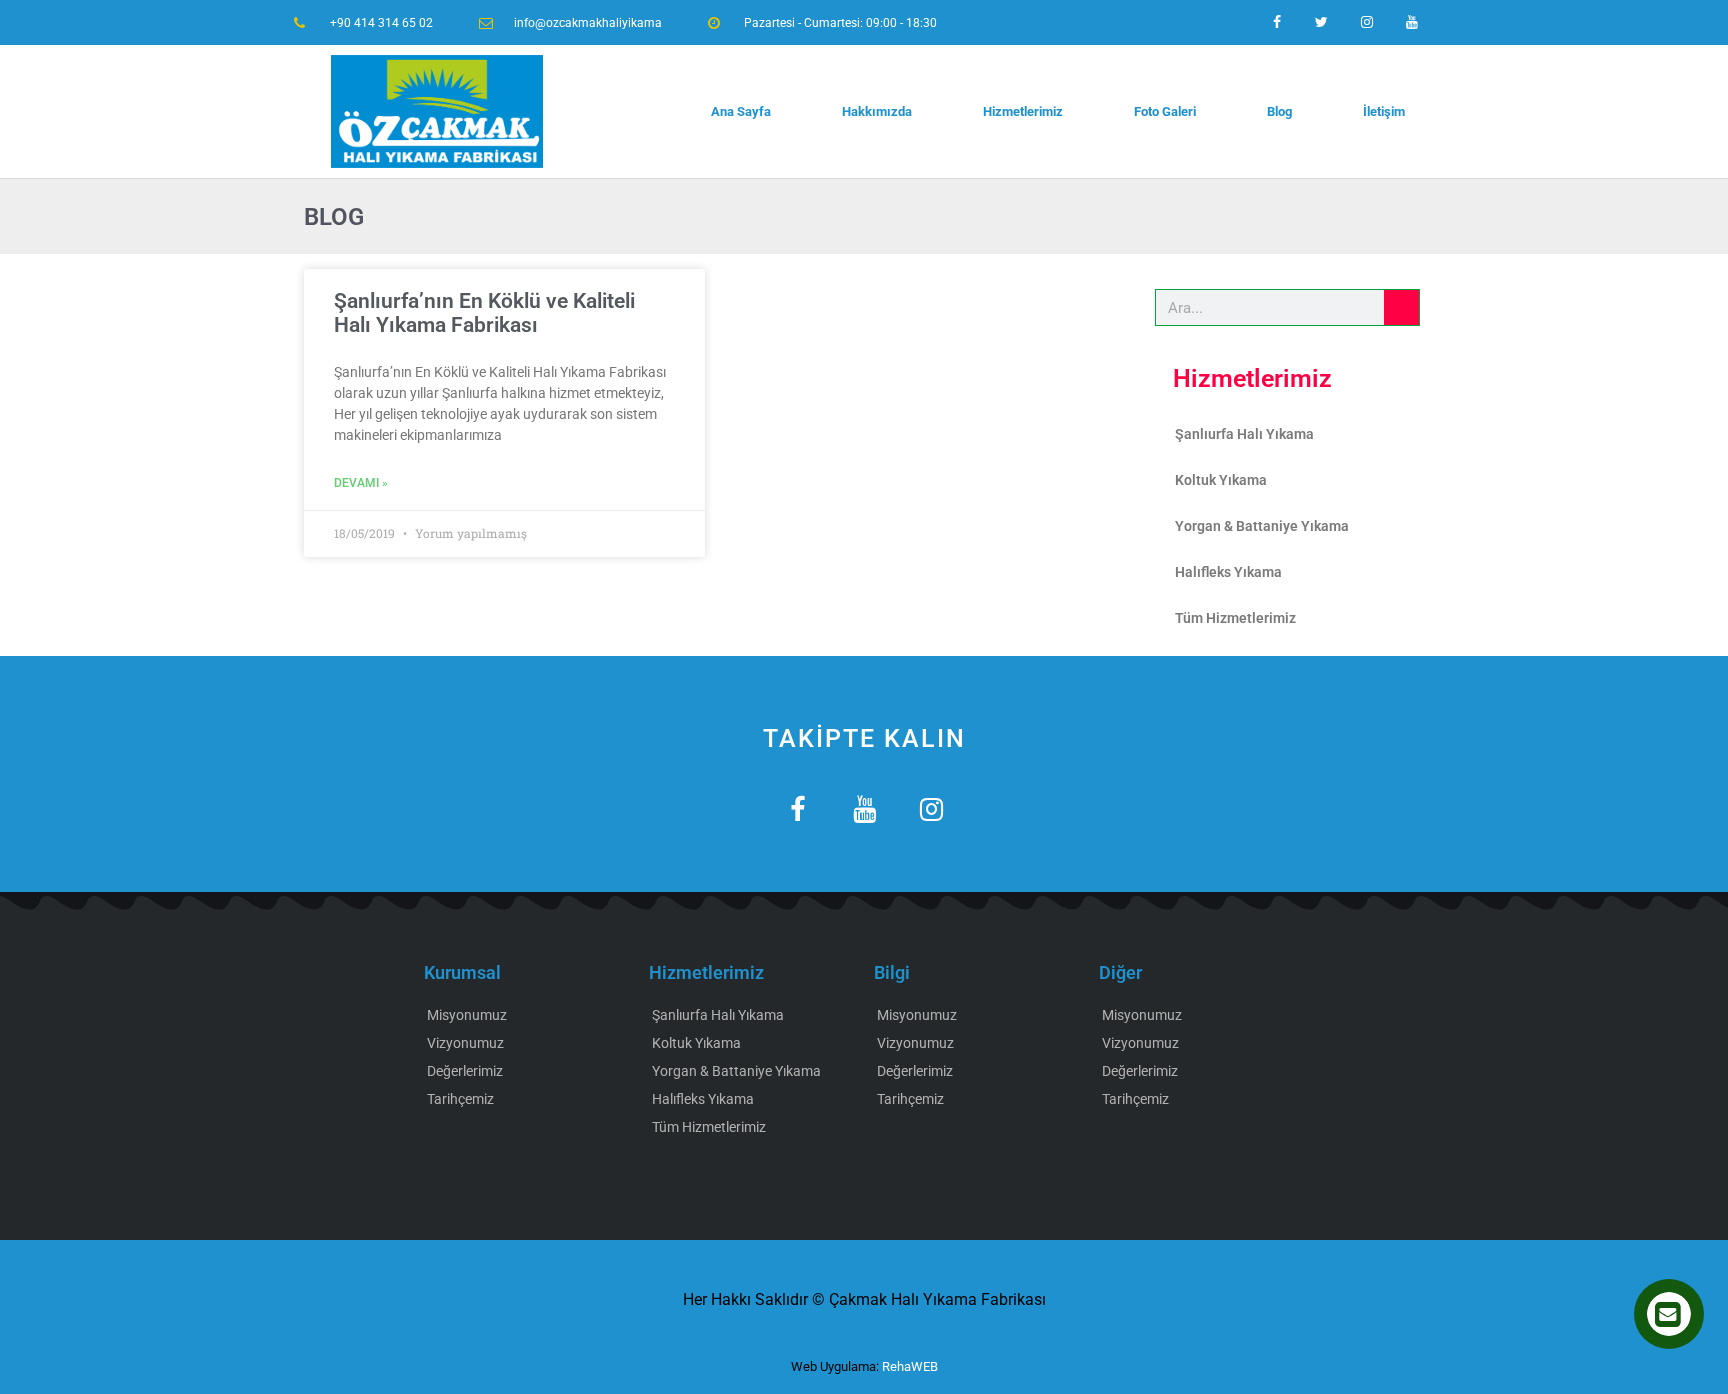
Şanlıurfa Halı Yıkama (1244, 434)
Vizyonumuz (465, 1043)
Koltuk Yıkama (1221, 480)
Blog (1279, 111)
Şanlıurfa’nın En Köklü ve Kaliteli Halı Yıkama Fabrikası (484, 313)
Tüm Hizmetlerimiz (1235, 618)
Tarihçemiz (460, 1099)
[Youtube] (1411, 22)
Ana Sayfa (741, 111)
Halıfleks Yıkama (1228, 572)
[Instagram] (1366, 22)
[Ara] (1401, 307)
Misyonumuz (467, 1015)
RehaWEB (910, 1366)
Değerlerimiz (465, 1071)
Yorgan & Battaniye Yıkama (1262, 526)
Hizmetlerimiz (1023, 111)
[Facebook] (1277, 22)
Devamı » (361, 483)
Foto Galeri (1165, 111)
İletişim (1384, 111)
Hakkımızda (877, 111)
